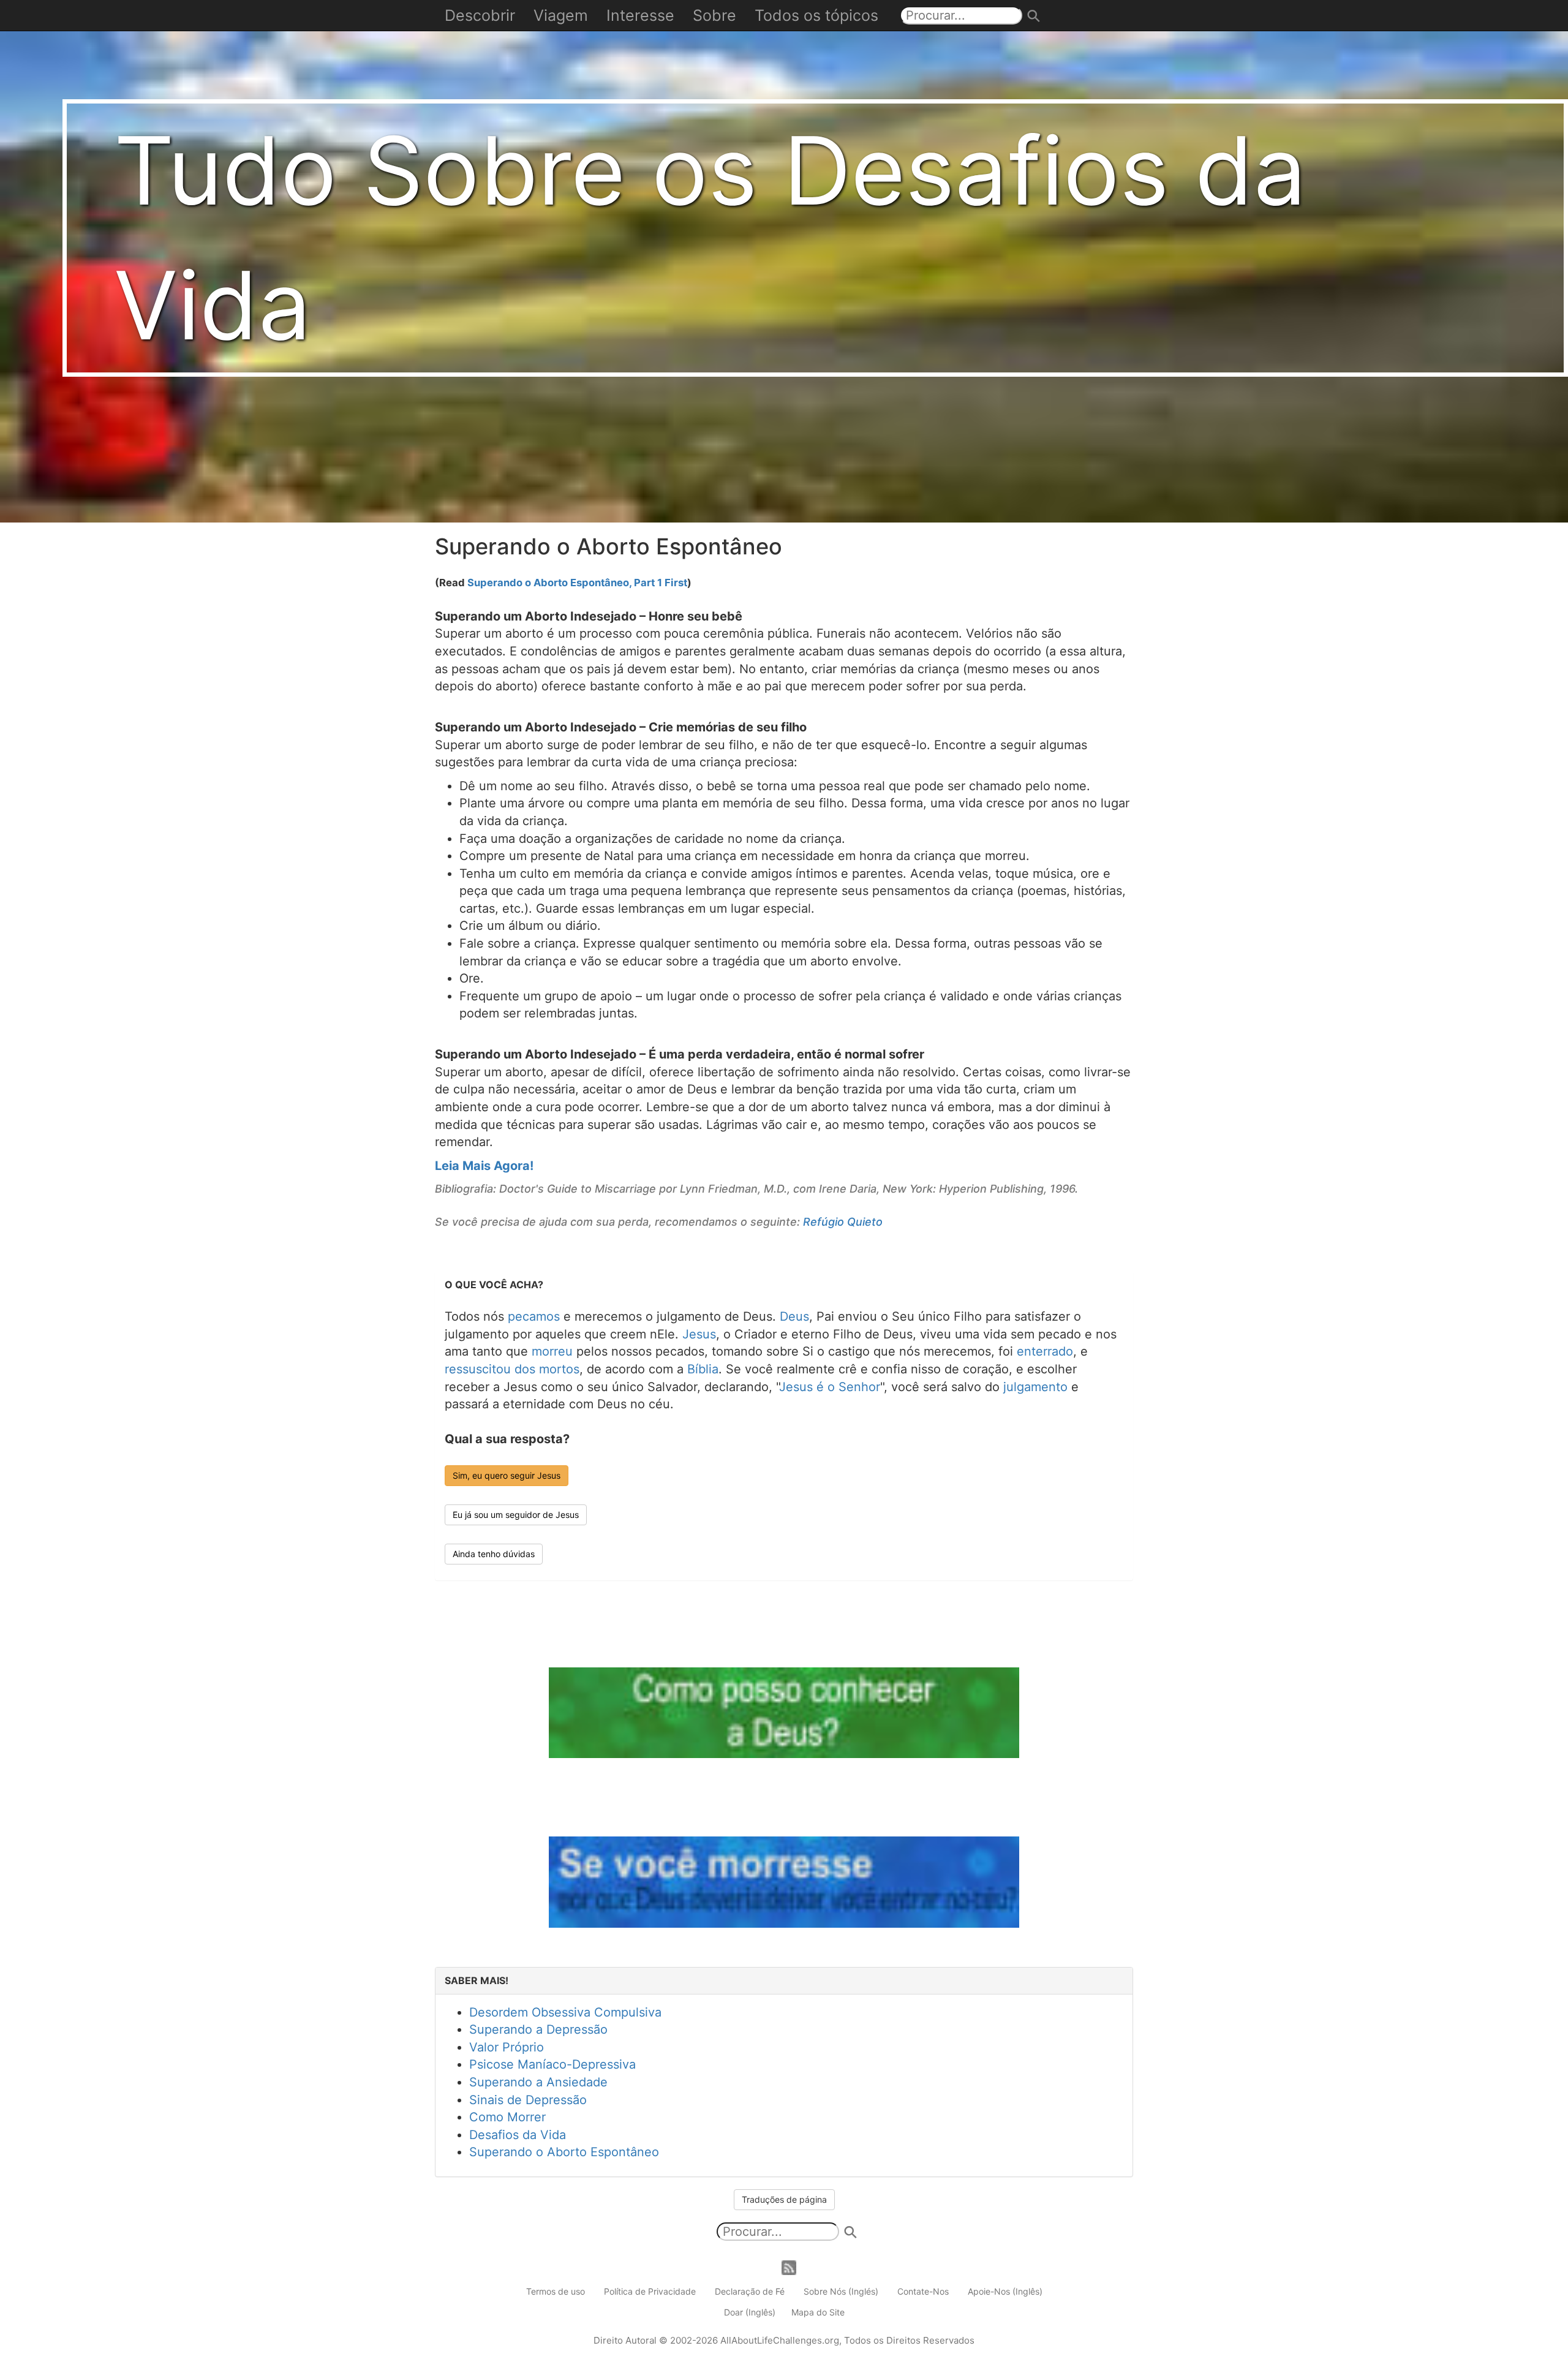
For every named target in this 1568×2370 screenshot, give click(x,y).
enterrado (1045, 1351)
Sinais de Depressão (528, 2100)
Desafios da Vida (518, 2135)
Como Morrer (507, 2117)
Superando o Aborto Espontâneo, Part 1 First (577, 583)
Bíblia (703, 1369)
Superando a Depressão (538, 2029)
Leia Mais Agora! (484, 1166)
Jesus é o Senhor (830, 1387)
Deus (794, 1316)
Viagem (561, 15)
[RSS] (789, 2267)
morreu (552, 1351)
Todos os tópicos (816, 15)
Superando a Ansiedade (538, 2082)
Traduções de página (784, 2199)
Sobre (714, 15)
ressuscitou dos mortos (512, 1369)
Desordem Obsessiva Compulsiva (565, 2012)
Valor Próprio (507, 2047)
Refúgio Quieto (843, 1222)
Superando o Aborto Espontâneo (564, 2152)
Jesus (699, 1334)
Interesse (640, 15)
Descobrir (480, 15)
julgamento (1035, 1387)
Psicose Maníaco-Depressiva (552, 2064)
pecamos (534, 1316)
